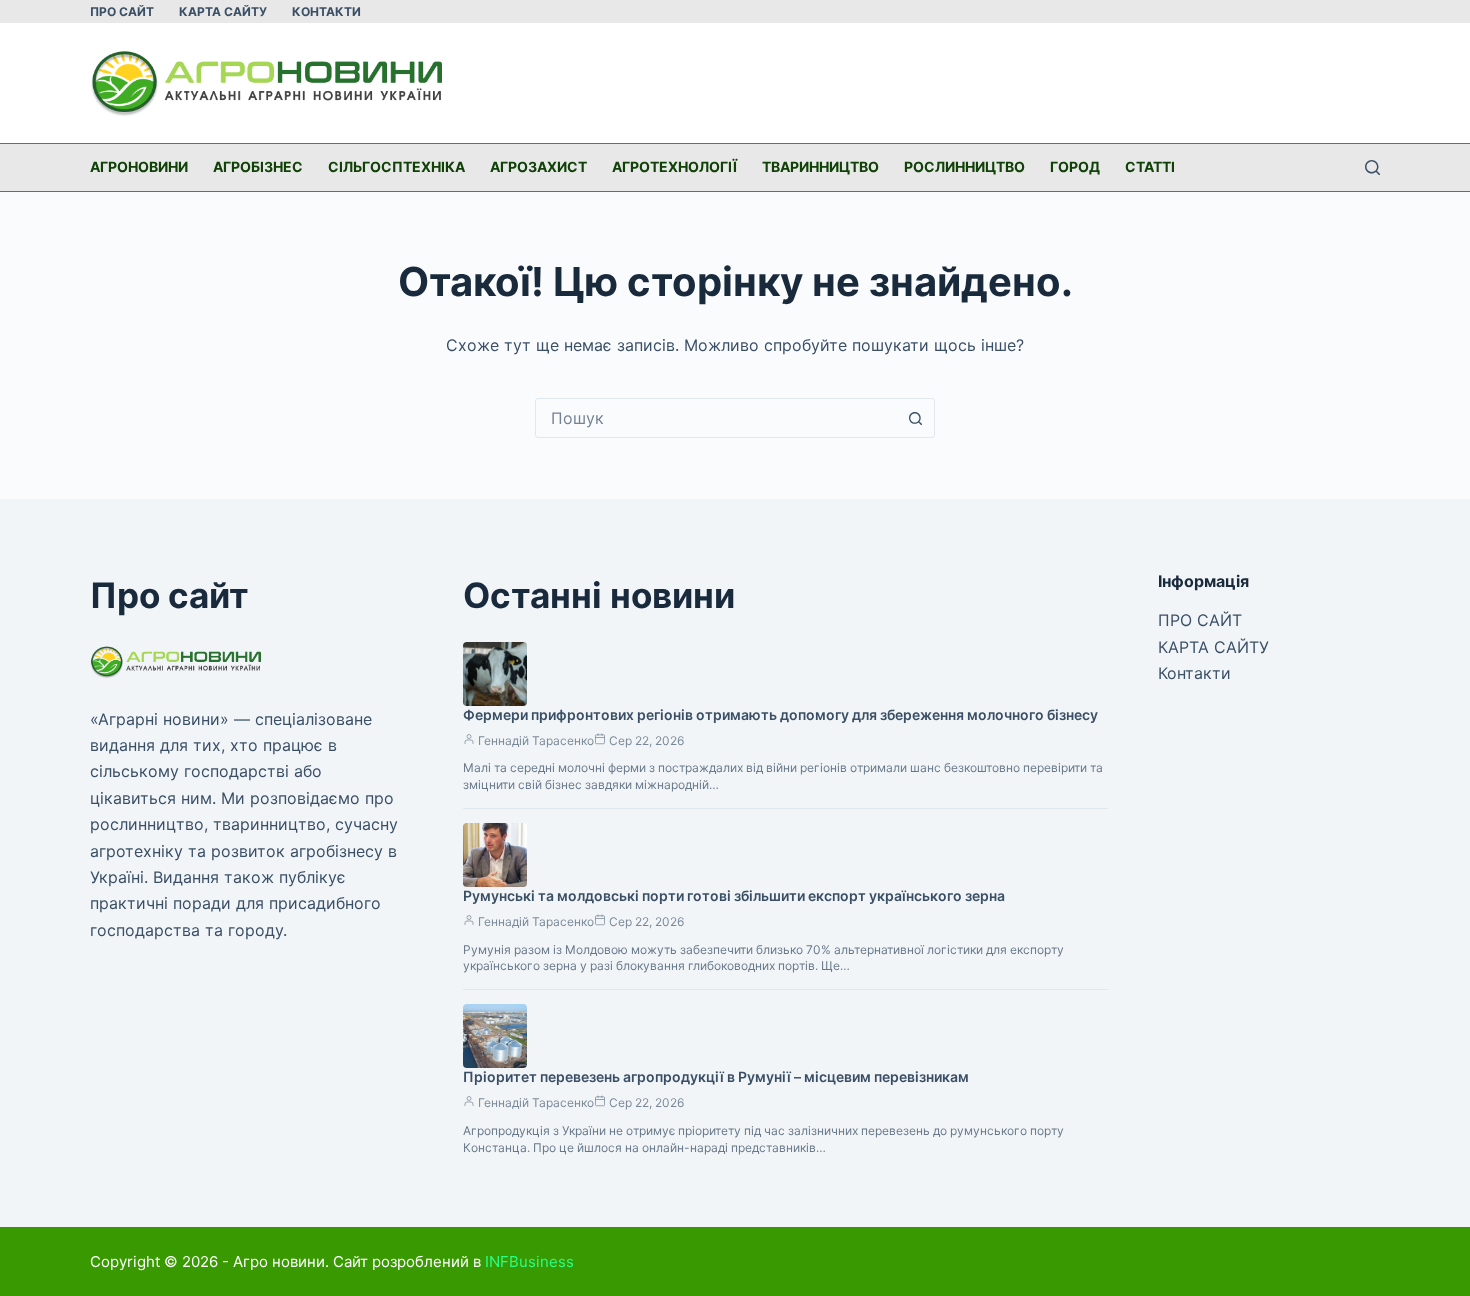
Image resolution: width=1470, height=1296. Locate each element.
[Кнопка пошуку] (915, 418)
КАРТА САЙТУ (223, 11)
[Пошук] (1372, 167)
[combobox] (716, 418)
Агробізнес (258, 166)
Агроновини (139, 166)
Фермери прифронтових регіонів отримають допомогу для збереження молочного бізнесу (780, 714)
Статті (1150, 166)
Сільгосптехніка (396, 166)
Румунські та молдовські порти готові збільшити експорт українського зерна (734, 895)
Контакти (326, 11)
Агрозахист (538, 166)
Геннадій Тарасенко (536, 740)
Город (1075, 166)
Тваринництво (820, 166)
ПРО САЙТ (122, 11)
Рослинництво (964, 166)
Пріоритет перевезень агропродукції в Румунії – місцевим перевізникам (716, 1076)
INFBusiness (529, 1261)
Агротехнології (674, 166)
